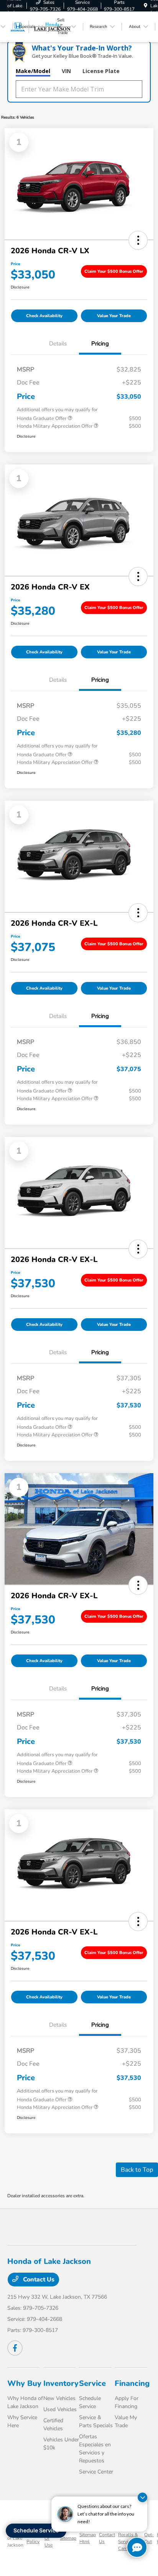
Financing (132, 2383)
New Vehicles (59, 2398)
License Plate (101, 71)
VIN (66, 71)
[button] (138, 240)
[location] (146, 6)
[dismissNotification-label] (142, 2497)
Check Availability (44, 316)
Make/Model (33, 71)
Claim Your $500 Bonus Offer (114, 271)
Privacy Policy (34, 2538)
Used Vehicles (60, 2409)
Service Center (96, 2472)
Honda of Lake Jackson (15, 2538)
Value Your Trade (114, 316)
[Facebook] (15, 2348)
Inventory (61, 2383)
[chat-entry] (137, 2547)
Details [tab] (58, 344)
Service (92, 2383)
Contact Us (38, 2280)
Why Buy (24, 2383)
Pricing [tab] (100, 344)
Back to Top (137, 2170)
